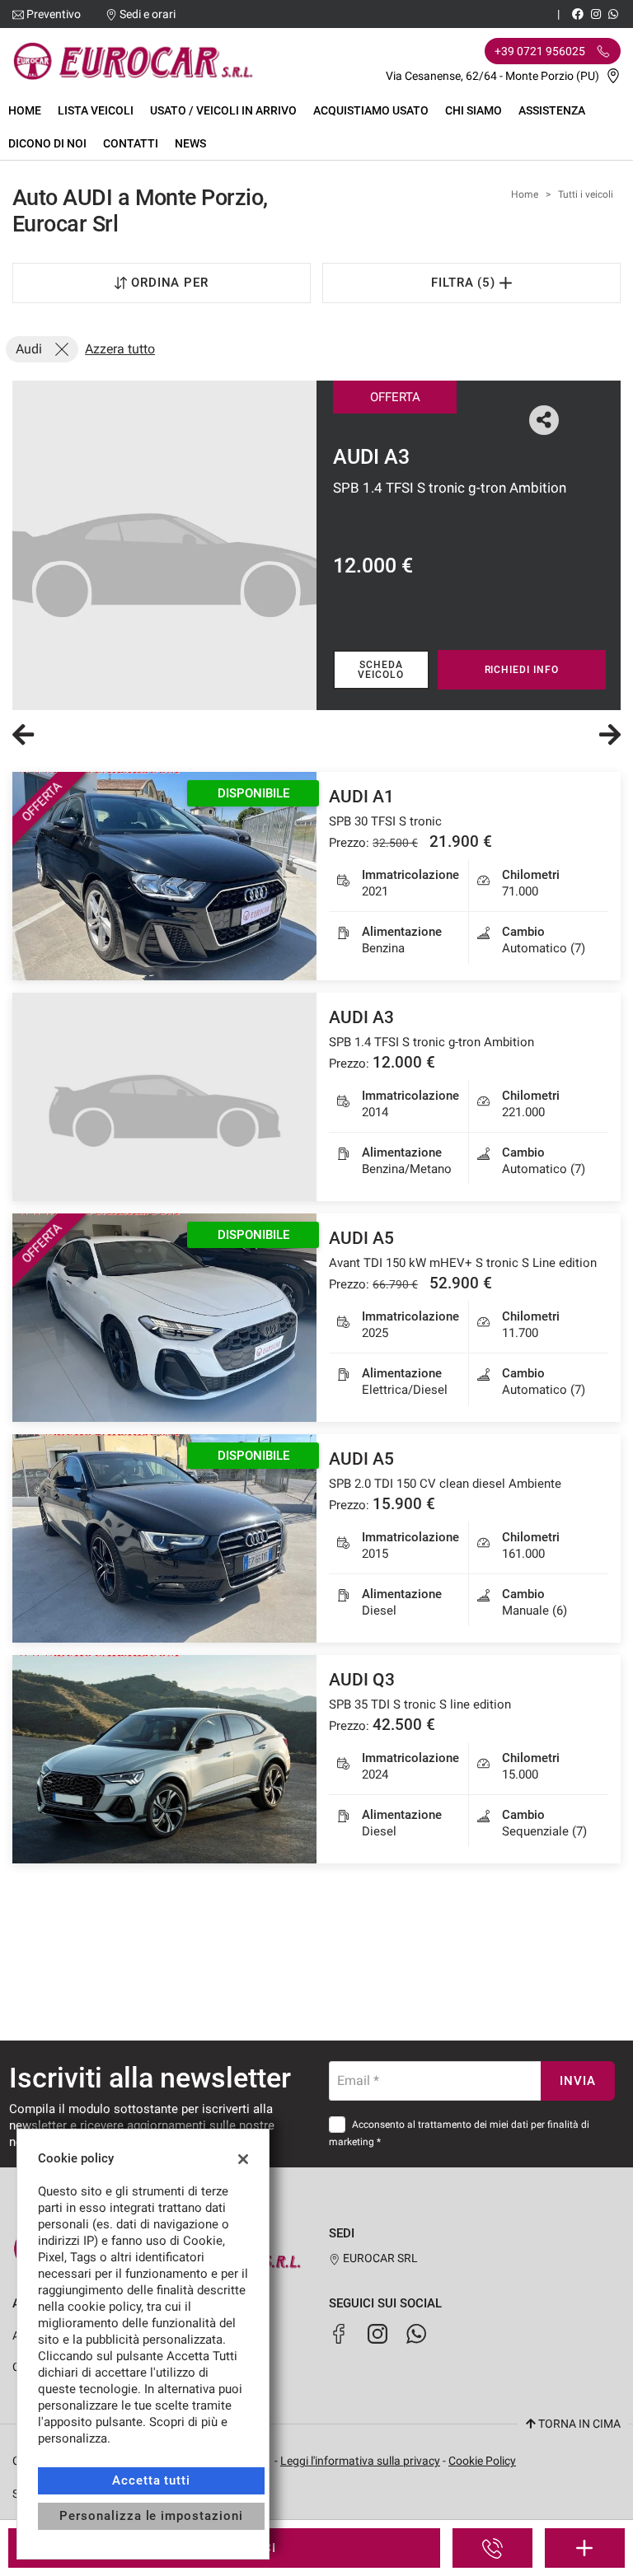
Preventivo (54, 14)
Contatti (131, 143)
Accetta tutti (151, 2480)
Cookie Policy (482, 2461)
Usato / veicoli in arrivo (223, 110)
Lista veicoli (96, 110)
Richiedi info (522, 670)
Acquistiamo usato (371, 110)
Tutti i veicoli (586, 194)
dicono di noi (47, 143)
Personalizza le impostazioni (151, 2516)
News (190, 143)
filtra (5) (466, 283)
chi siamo (474, 110)
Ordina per (170, 283)
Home (25, 110)
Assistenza (552, 110)
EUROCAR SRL (379, 2258)
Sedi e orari (148, 14)
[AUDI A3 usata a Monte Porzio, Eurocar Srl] (164, 545)
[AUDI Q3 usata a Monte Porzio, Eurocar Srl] (164, 1759)
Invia (578, 2081)
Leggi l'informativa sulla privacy (360, 2461)
